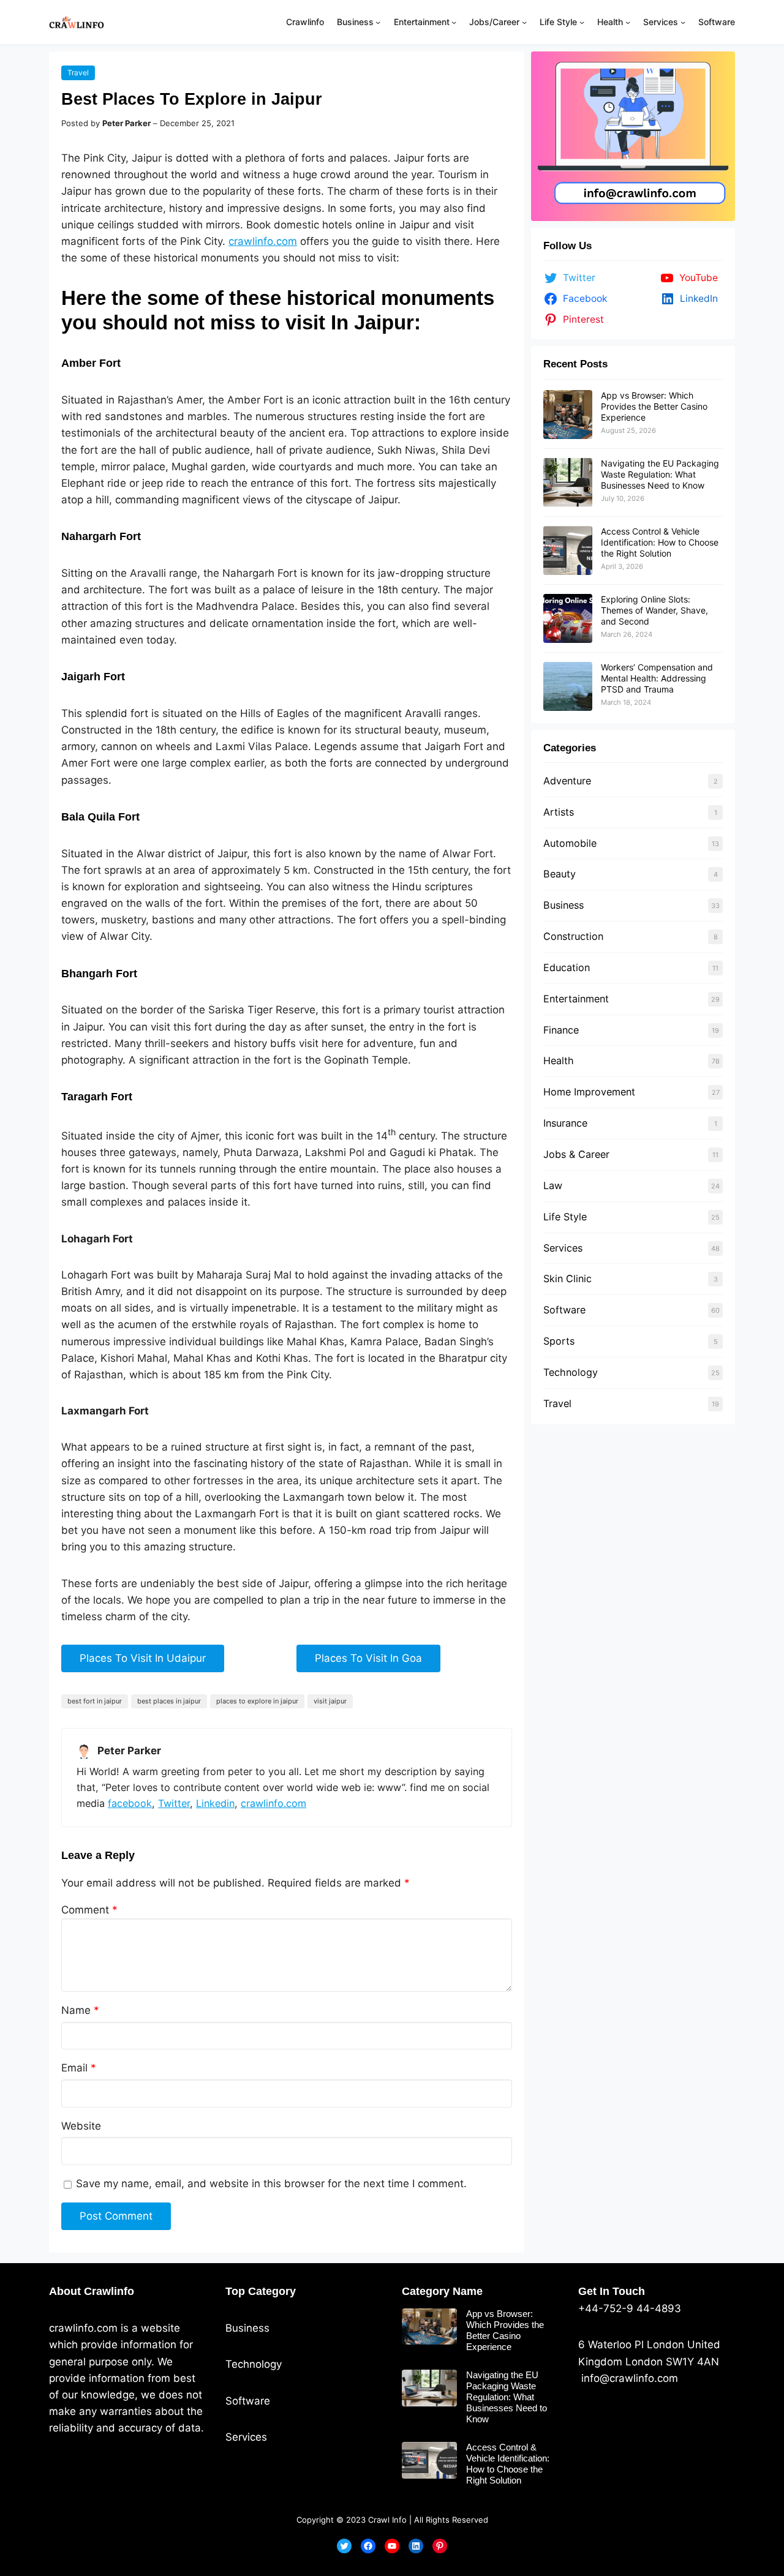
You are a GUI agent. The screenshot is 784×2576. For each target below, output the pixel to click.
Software (564, 1310)
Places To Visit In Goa (368, 1658)
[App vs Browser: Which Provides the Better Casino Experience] (568, 415)
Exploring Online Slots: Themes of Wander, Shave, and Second (654, 610)
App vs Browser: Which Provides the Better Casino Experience (654, 406)
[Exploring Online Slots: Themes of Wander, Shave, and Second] (568, 618)
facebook (130, 1803)
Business (563, 905)
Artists (559, 812)
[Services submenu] (683, 22)
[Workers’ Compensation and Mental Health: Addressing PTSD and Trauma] (568, 686)
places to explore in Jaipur (257, 1701)
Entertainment (576, 999)
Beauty (560, 874)
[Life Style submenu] (582, 22)
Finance (561, 1030)
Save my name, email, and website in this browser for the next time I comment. (271, 2184)
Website (81, 2126)
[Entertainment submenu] (454, 22)
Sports (559, 1341)
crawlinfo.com (263, 241)
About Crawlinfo (92, 2291)
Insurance (565, 1123)
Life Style (565, 1217)
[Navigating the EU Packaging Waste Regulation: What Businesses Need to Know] (568, 483)
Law (553, 1185)
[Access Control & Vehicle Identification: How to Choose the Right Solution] (568, 550)
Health (559, 1061)
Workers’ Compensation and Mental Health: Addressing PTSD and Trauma (657, 678)
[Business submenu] (378, 22)
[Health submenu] (628, 22)
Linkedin (215, 1803)
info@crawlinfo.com (628, 2378)
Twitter (174, 1803)
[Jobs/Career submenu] (524, 22)
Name (80, 2010)
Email (79, 2068)
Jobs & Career (576, 1154)
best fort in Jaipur (95, 1701)
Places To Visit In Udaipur (143, 1658)
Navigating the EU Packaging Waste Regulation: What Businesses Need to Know (660, 474)
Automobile (570, 843)
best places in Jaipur (169, 1701)
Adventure (567, 781)
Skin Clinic (567, 1279)
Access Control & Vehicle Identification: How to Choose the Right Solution (660, 542)
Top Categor (258, 2291)
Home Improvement (589, 1092)
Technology (571, 1372)
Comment (89, 1910)
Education (567, 967)
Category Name (442, 2291)
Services (563, 1248)
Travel (78, 73)
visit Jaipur (330, 1701)
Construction (573, 936)
